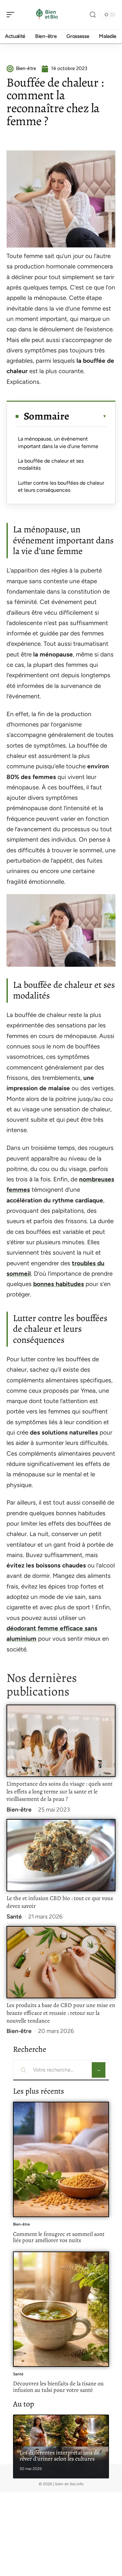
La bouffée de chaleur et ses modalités (51, 464)
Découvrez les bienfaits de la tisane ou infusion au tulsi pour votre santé (58, 2387)
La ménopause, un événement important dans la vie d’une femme (58, 442)
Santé (14, 1917)
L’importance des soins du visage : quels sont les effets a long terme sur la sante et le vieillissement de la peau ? (60, 1791)
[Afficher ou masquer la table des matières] (88, 416)
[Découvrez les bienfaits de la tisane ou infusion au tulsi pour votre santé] (61, 2309)
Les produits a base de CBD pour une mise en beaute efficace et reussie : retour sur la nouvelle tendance (61, 2013)
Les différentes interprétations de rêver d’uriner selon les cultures (60, 2456)
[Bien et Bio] (47, 15)
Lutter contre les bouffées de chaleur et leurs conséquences (61, 486)
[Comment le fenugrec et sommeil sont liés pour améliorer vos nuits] (61, 2159)
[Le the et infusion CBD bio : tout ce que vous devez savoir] (61, 1855)
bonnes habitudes (59, 1284)
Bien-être (19, 1810)
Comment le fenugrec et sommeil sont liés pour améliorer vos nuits (59, 2237)
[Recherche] (93, 15)
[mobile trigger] (12, 15)
